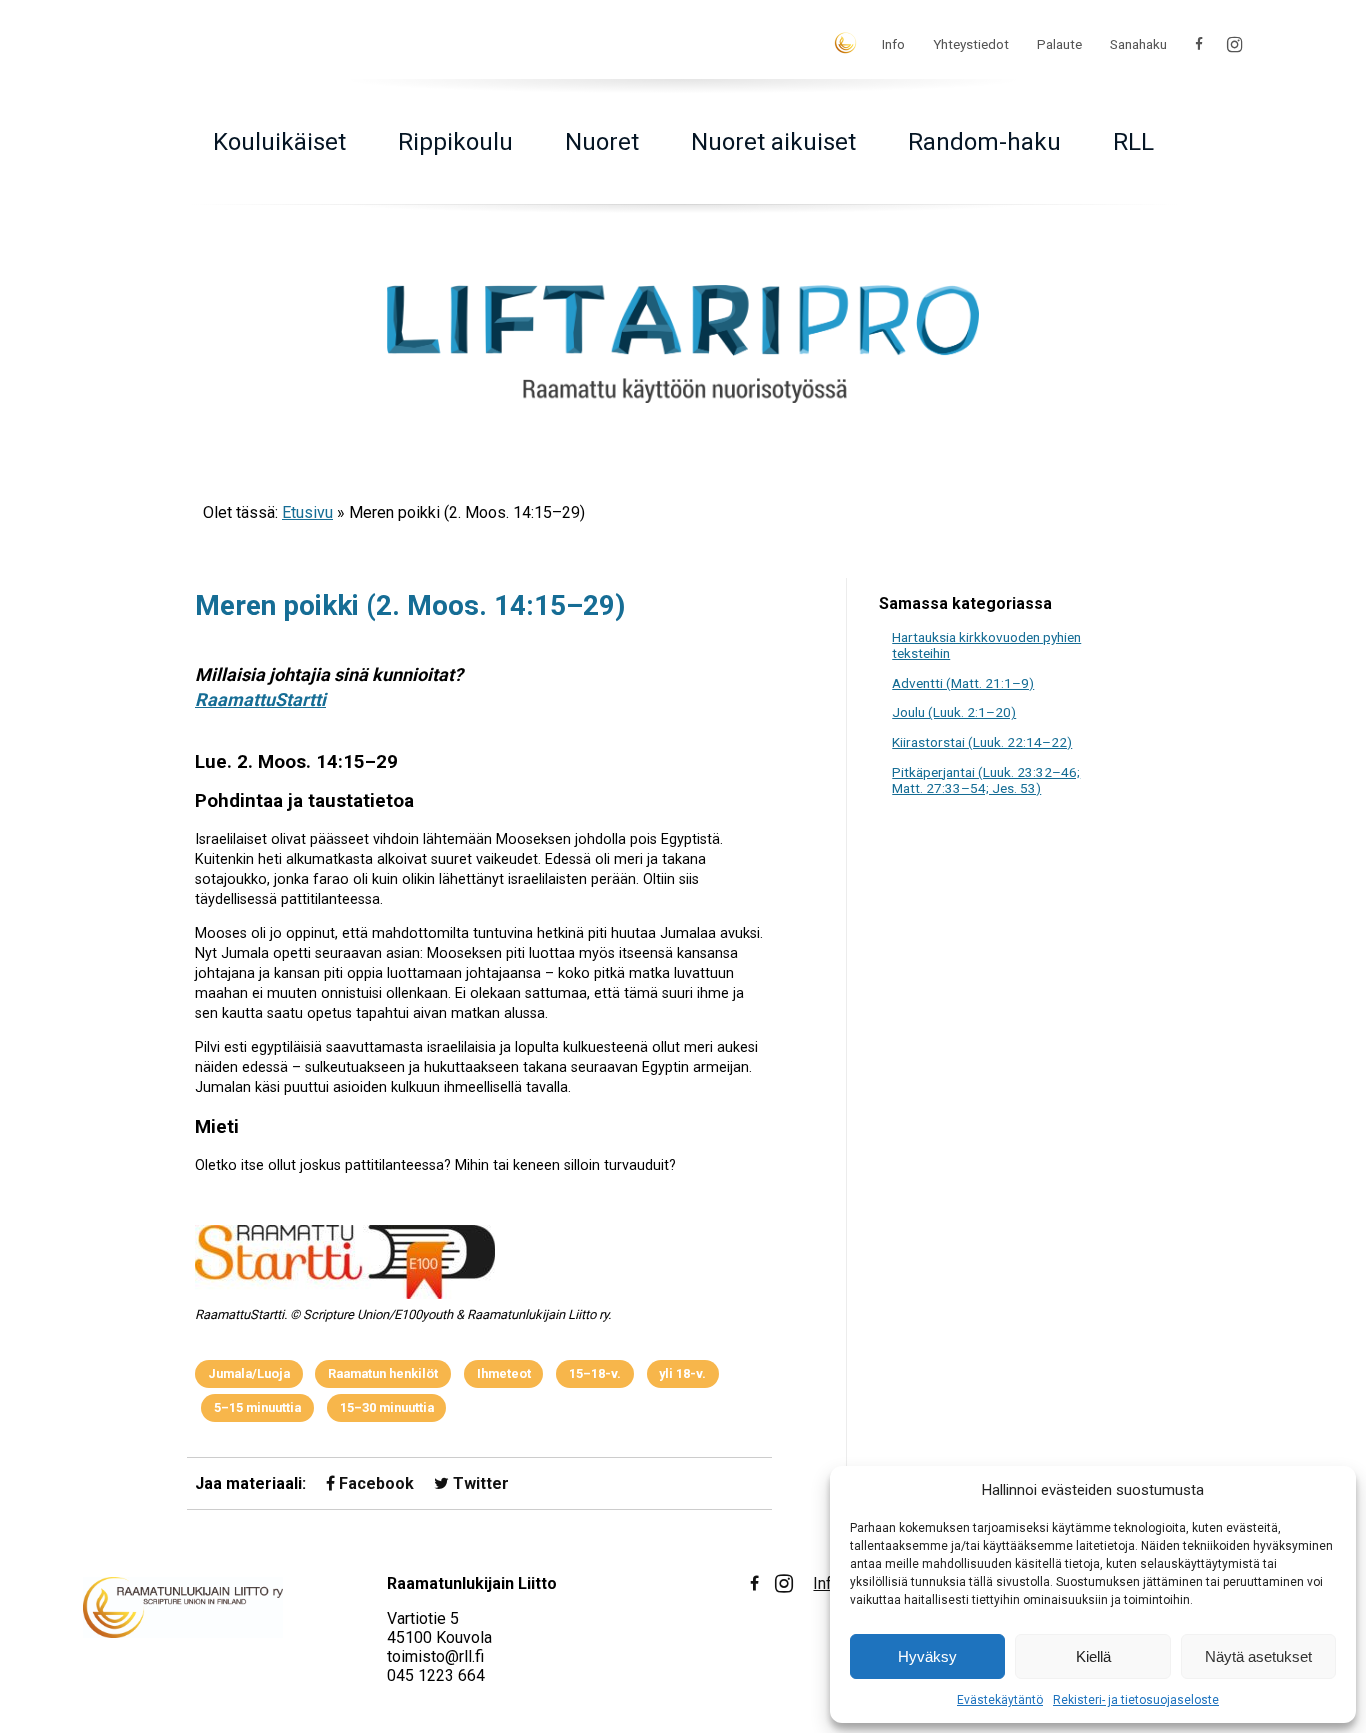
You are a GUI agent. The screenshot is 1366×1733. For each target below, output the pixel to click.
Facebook (374, 1483)
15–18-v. (595, 1373)
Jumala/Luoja (249, 1373)
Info (893, 44)
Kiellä (1093, 1656)
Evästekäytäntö (1000, 1700)
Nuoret (602, 142)
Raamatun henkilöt (383, 1373)
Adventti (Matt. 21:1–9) (963, 683)
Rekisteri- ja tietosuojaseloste (1136, 1700)
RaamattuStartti (260, 699)
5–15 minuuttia (257, 1407)
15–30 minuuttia (387, 1407)
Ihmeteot (504, 1373)
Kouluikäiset (279, 142)
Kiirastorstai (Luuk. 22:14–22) (982, 742)
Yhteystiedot (971, 44)
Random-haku (984, 142)
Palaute (1059, 44)
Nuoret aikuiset (773, 142)
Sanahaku (1138, 44)
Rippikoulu (455, 142)
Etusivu (307, 512)
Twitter (479, 1483)
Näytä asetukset (1258, 1656)
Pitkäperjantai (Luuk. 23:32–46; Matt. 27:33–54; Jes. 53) (986, 780)
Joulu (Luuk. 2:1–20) (954, 712)
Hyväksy (927, 1656)
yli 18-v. (682, 1373)
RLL (1133, 142)
